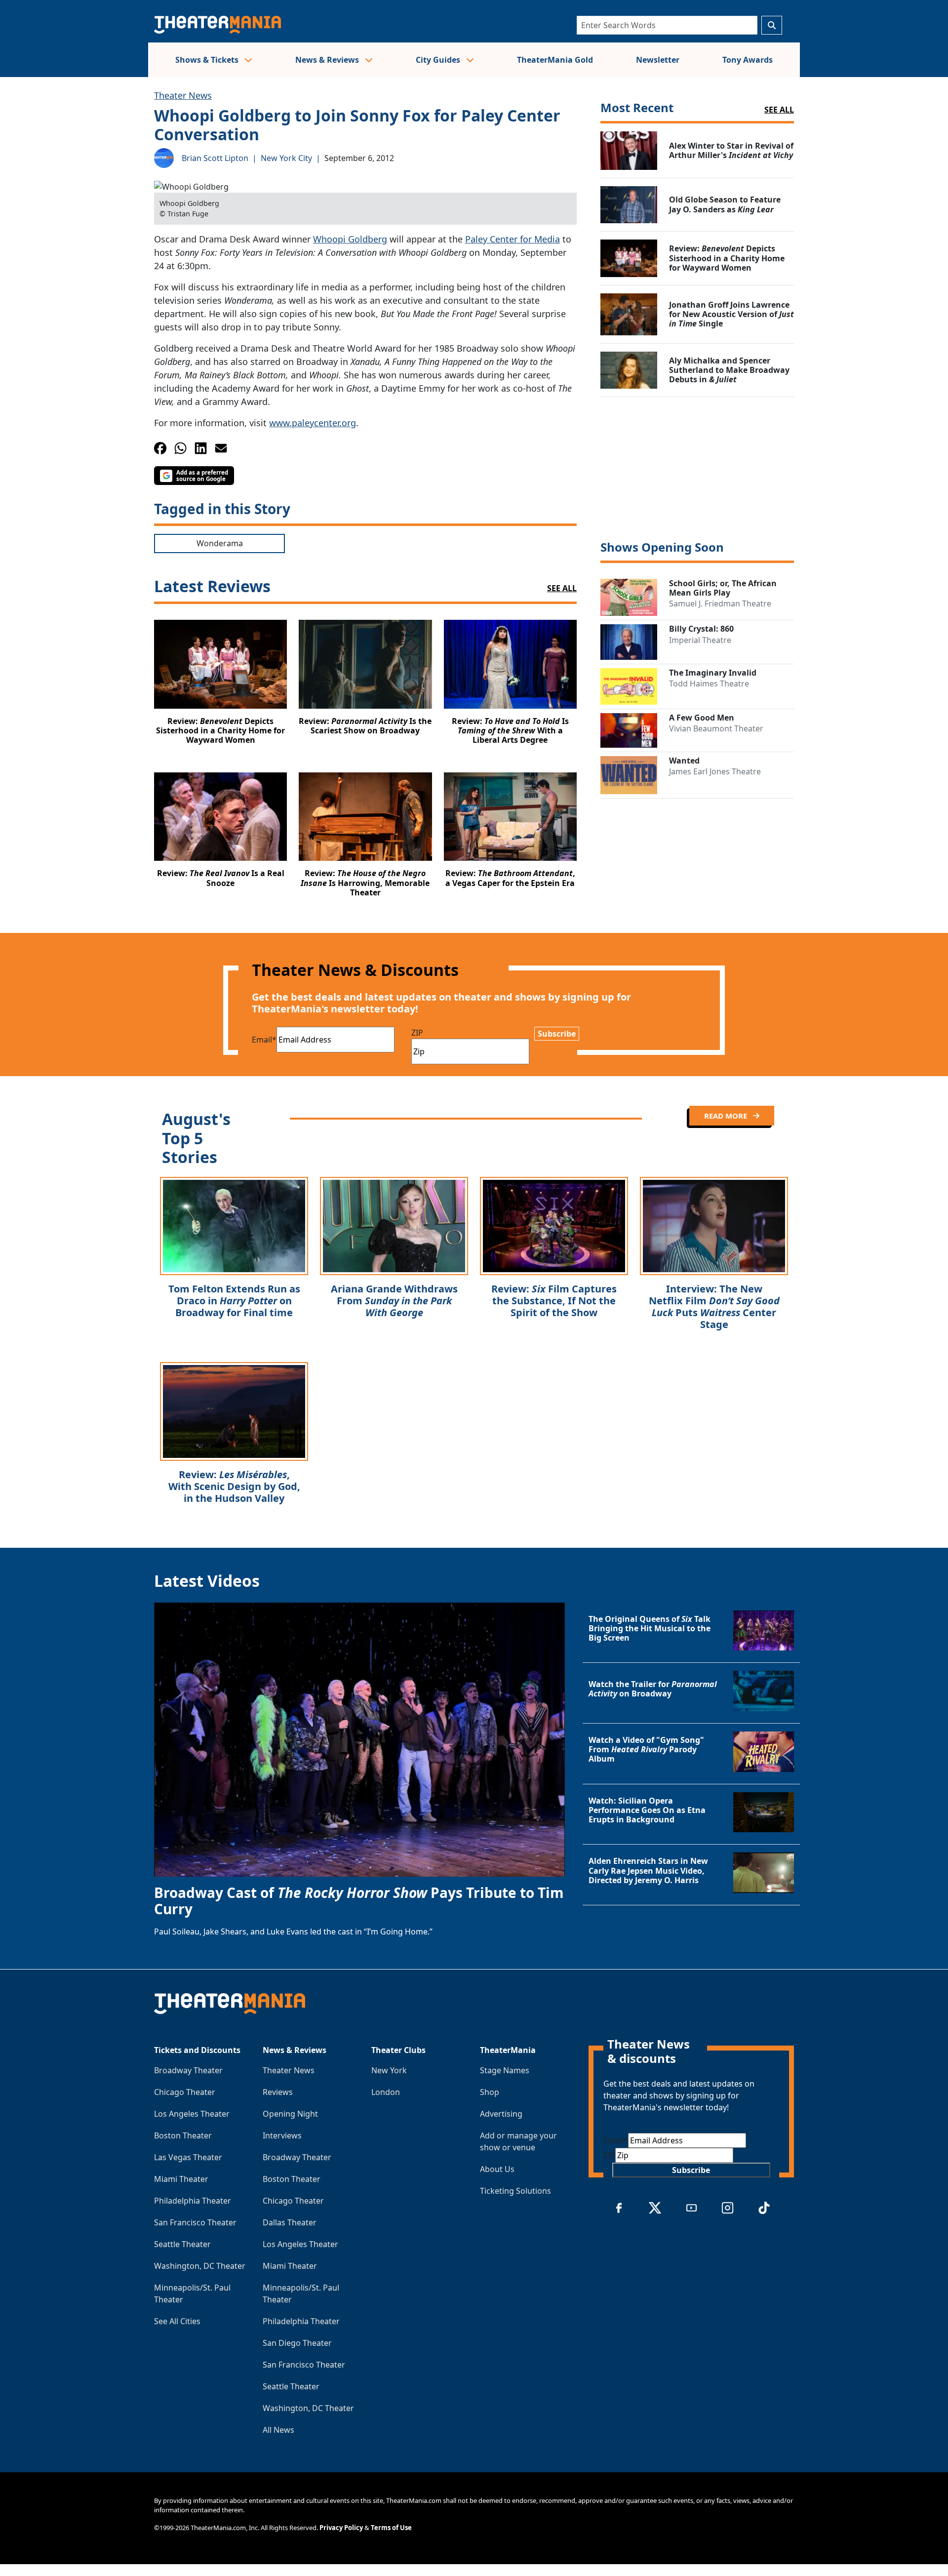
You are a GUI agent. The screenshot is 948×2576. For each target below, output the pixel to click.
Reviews (278, 2092)
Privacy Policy (341, 2528)
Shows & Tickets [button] (208, 60)
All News (278, 2430)
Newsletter (658, 60)
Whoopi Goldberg (350, 239)
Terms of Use (391, 2528)
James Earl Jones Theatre (715, 771)
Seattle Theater (182, 2244)
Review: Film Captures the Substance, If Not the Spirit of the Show (554, 1301)
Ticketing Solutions (515, 2191)
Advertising (501, 2114)
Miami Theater (181, 2179)
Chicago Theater (185, 2092)
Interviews (282, 2135)
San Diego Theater (297, 2343)
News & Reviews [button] (328, 60)
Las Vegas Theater (188, 2157)
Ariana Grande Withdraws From (394, 1301)
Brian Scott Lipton (215, 158)
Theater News (183, 95)
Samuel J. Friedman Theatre (720, 604)
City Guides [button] (439, 60)
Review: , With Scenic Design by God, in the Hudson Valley (234, 1486)
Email (264, 1040)
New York (389, 2070)
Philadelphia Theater (193, 2201)
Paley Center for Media (513, 239)
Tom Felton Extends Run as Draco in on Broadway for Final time (234, 1301)
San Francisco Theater (195, 2222)
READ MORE (727, 1116)
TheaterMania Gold (555, 60)
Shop (490, 2092)
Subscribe (557, 1034)
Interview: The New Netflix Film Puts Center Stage (714, 1307)
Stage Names (505, 2070)
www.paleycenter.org (313, 423)
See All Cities (177, 2321)
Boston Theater (183, 2135)
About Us (497, 2169)
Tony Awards (748, 60)
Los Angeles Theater (192, 2114)
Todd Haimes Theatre (709, 684)
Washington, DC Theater (200, 2266)
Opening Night (290, 2114)
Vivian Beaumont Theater (716, 728)
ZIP (417, 1033)
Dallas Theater (290, 2222)
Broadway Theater (188, 2070)
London (386, 2092)
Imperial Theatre (700, 640)
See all (779, 110)
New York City (286, 158)
